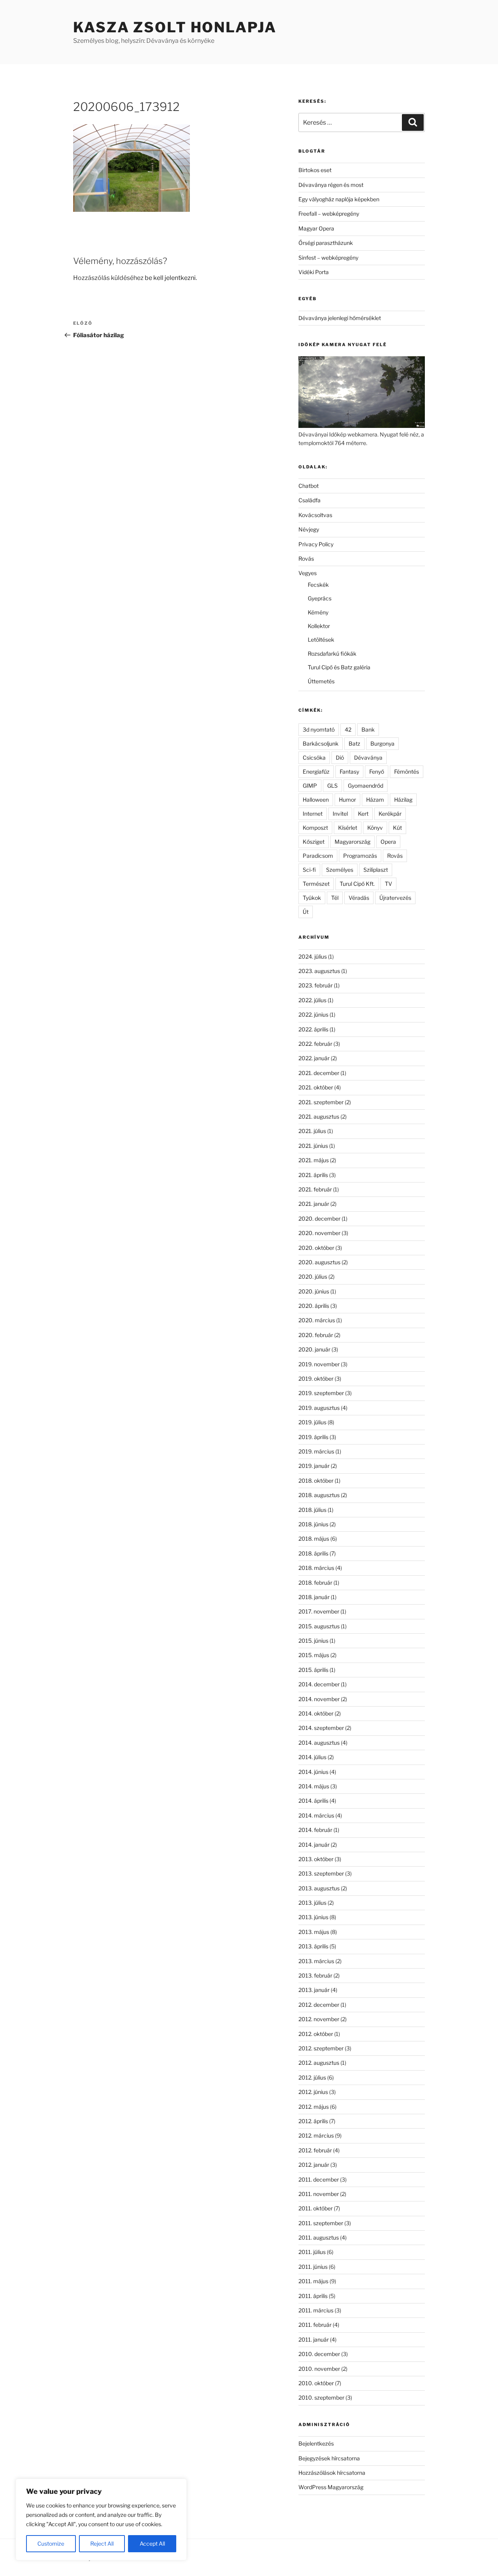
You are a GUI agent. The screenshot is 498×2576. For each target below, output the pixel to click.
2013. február (315, 1975)
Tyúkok (312, 898)
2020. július (313, 1277)
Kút (397, 828)
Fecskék (318, 585)
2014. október (316, 1713)
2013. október (316, 1859)
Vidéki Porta (314, 272)
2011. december (319, 2179)
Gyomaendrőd (366, 786)
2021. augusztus (319, 1116)
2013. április (313, 1946)
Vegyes (308, 573)
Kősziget (314, 842)
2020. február (316, 1335)
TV (388, 884)
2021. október (316, 1087)
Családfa (309, 500)
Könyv (375, 828)
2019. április (313, 1437)
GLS (332, 786)
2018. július (312, 1510)
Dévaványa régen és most (331, 185)
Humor (347, 800)
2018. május (314, 1539)
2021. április (313, 1175)
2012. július (312, 2077)
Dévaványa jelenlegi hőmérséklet (340, 318)
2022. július (312, 1000)
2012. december (319, 2005)
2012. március (316, 2135)
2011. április (313, 2296)
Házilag (403, 800)
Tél (335, 898)
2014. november (319, 1699)
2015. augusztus (319, 1626)
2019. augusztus (319, 1408)
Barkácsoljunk (321, 743)
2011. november (319, 2194)
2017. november (319, 1611)
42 (348, 729)
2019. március (316, 1451)
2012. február (315, 2150)
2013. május (314, 1932)
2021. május (314, 1160)
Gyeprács (320, 598)
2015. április (313, 1670)
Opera (388, 842)
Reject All (102, 2543)
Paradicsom (318, 856)
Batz (354, 743)
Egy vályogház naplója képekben (339, 199)
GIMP (310, 786)
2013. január (314, 1990)
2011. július (312, 2252)
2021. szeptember (321, 1102)
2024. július (313, 956)
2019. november (319, 1364)
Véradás (359, 898)
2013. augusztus (319, 1888)
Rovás (306, 559)
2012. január (314, 2165)
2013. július (312, 1903)
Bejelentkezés (316, 2443)
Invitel (340, 814)
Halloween (316, 800)
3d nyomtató (319, 729)
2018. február (315, 1583)
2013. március (316, 1961)
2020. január (314, 1349)
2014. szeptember (321, 1728)
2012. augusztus (319, 2063)
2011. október (316, 2208)
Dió (340, 757)
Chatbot (309, 486)
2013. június (313, 1917)
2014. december (319, 1684)
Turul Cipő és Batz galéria (339, 667)
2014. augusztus (319, 1743)
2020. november (319, 1233)
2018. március (316, 1568)
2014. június (313, 1772)
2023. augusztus (319, 971)
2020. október (316, 1248)
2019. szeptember (321, 1393)
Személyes (340, 870)
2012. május (314, 2107)
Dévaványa (368, 757)
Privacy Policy (316, 544)
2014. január (314, 1845)
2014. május (314, 1786)
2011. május (313, 2281)
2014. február (315, 1830)
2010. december (319, 2354)
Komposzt (315, 828)
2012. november (319, 2019)
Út (306, 912)
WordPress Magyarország (331, 2487)
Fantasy (349, 772)
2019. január (314, 1466)
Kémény (318, 612)
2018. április (313, 1553)
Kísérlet (348, 828)
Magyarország (352, 842)
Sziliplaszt (376, 870)
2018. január (314, 1597)
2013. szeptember (321, 1873)
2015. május (314, 1655)
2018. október (316, 1481)
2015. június (313, 1641)
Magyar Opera (316, 228)
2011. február (315, 2325)
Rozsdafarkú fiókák (332, 654)
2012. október (316, 2034)
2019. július (312, 1422)
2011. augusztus (319, 2237)
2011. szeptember (321, 2223)
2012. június (313, 2092)
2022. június (313, 1014)
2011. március (316, 2310)
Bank (368, 729)
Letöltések (321, 640)
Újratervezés (395, 898)
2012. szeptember (321, 2048)
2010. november (319, 2369)
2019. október (316, 1379)
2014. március (316, 1815)
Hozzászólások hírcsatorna (332, 2473)
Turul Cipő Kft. (357, 884)
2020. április (314, 1306)
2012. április (313, 2121)
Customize (51, 2543)
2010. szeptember (321, 2397)
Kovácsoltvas (315, 515)
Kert (363, 814)
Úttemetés (321, 681)
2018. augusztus (319, 1495)
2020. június (314, 1291)
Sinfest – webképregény (328, 258)
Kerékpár (390, 814)
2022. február (315, 1044)
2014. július (312, 1757)
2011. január (314, 2339)
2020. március (317, 1320)
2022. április (313, 1029)
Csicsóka (314, 757)
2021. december (319, 1073)
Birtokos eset (315, 170)
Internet (313, 814)
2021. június (313, 1146)
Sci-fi (309, 870)
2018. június (313, 1524)
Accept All (152, 2543)
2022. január (314, 1058)
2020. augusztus (319, 1262)
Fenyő (377, 772)
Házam (375, 800)
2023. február (316, 985)
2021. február (315, 1189)
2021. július (312, 1131)
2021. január (314, 1204)
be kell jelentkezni (170, 278)
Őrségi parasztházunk (326, 243)
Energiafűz (316, 772)
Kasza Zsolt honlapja (175, 27)
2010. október (316, 2383)
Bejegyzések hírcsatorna (329, 2458)
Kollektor (319, 626)
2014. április (313, 1801)
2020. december (319, 1218)
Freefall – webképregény (329, 214)
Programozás (360, 856)
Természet (316, 884)
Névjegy (309, 529)
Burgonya (382, 743)
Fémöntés (407, 772)
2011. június (313, 2267)
